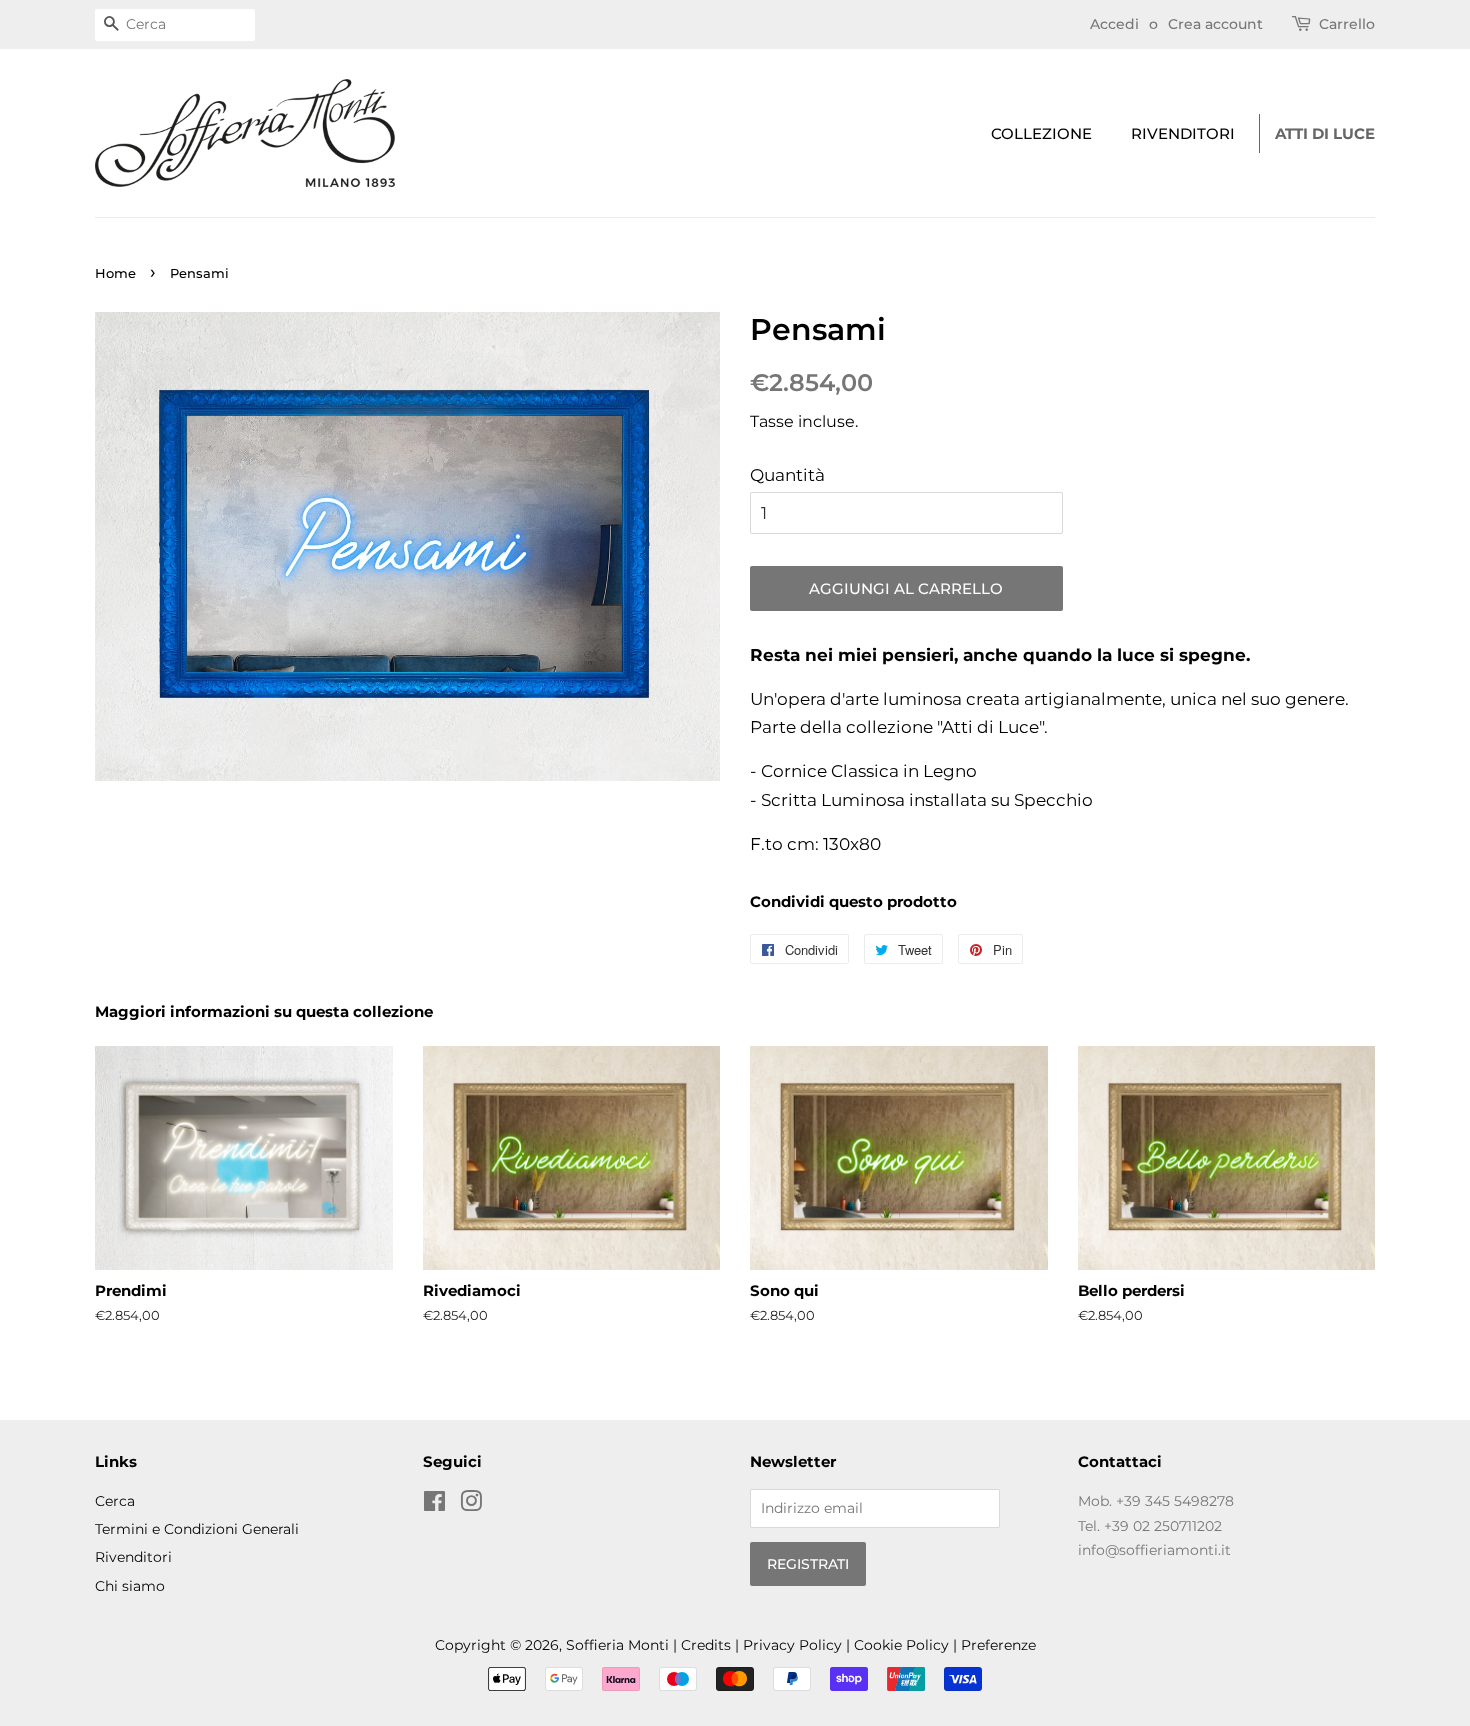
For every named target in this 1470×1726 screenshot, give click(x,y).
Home (115, 273)
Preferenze (998, 1645)
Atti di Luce (1325, 133)
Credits (706, 1645)
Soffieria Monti (617, 1645)
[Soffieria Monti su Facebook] (434, 1505)
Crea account (1215, 24)
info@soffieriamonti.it (1154, 1550)
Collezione (1041, 133)
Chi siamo (130, 1586)
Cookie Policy (901, 1645)
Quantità (787, 475)
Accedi (1114, 24)
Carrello (1347, 24)
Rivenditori (1183, 133)
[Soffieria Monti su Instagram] (471, 1505)
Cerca (115, 1501)
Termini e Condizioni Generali (197, 1529)
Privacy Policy (792, 1645)
